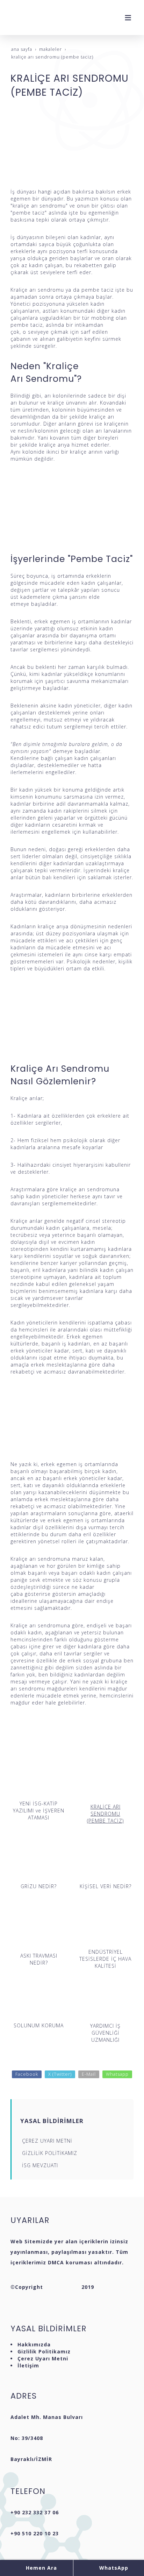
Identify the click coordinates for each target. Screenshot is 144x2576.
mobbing (103, 318)
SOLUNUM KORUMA (39, 2025)
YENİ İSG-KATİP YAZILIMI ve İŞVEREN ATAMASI (39, 1811)
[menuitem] (73, 2141)
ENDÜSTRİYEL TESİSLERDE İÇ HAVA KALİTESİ (105, 1959)
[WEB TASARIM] (62, 2287)
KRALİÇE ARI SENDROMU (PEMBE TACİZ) (105, 1814)
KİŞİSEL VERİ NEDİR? (106, 1886)
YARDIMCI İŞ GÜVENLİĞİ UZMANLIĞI (105, 2033)
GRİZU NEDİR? (39, 1886)
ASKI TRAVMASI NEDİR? (39, 1959)
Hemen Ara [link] (41, 2568)
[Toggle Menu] (128, 18)
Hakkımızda (34, 2344)
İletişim (28, 2365)
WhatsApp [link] (113, 2568)
